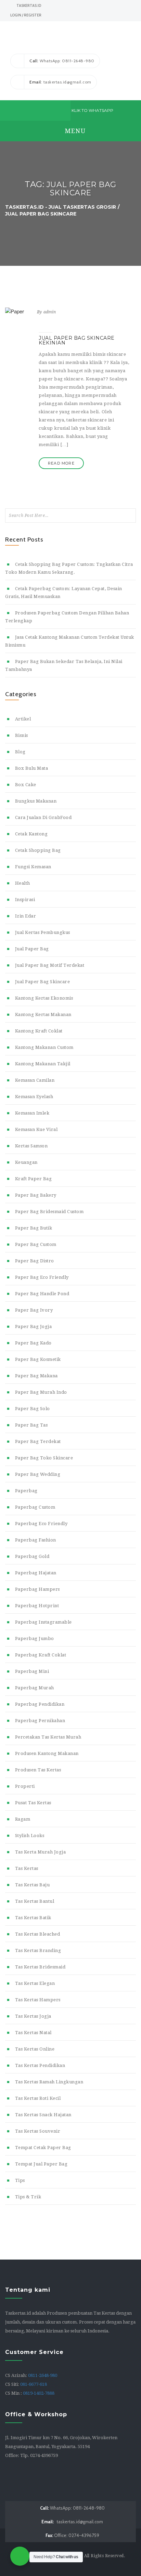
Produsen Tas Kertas (38, 1770)
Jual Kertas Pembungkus (43, 932)
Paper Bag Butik (34, 1228)
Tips (20, 2180)
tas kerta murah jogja (40, 1852)
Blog (20, 752)
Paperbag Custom (35, 1507)
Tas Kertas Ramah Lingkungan (49, 2082)
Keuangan (26, 1162)
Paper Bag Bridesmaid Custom (49, 1212)
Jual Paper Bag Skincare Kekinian (77, 340)
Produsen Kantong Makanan (47, 1753)
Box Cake (26, 785)
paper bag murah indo (41, 1392)
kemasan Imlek (32, 1113)
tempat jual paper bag (41, 2164)
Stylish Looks (30, 1836)
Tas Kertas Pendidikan (40, 2065)
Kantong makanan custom (44, 1047)
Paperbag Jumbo (35, 1638)
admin (50, 312)
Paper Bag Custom (36, 1244)
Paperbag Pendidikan (40, 1704)
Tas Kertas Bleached (37, 1934)
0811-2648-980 (43, 2375)
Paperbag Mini (32, 1671)
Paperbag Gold (32, 1556)
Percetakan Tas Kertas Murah (48, 1737)
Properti (25, 1786)
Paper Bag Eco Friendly (42, 1277)
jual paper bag (32, 949)
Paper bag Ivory (34, 1310)
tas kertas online (35, 2049)
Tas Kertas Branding (38, 1950)
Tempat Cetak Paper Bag (43, 2148)
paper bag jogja (33, 1326)
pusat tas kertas (33, 1803)
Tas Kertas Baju (32, 1885)
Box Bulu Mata (31, 768)
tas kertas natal (33, 2033)
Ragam (23, 1819)
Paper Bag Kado (33, 1343)
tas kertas (27, 1868)
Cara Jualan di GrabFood (43, 817)
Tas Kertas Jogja (33, 2016)
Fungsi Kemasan (33, 867)
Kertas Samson (31, 1146)
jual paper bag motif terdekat (50, 965)
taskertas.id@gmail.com (72, 2522)
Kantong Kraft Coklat (39, 1031)
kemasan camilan (35, 1080)
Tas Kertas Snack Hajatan (43, 2115)
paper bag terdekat (38, 1441)
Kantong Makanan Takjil (43, 1064)
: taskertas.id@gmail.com (60, 82)
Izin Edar (25, 916)
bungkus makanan (36, 801)
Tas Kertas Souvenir (38, 2131)
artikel (23, 719)
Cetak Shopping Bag (38, 850)
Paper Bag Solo (33, 1409)
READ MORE (61, 463)
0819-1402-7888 (39, 2393)
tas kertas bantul (35, 1901)
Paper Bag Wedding (38, 1474)
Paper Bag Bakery (36, 1195)
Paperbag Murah (35, 1688)
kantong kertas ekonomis (44, 998)
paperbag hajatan (36, 1573)
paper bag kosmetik (38, 1359)
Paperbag (26, 1491)
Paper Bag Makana (36, 1376)
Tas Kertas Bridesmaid (40, 1967)
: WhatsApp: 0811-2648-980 (62, 61)
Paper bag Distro (35, 1261)
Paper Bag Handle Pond (42, 1294)
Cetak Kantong (31, 834)
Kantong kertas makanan (43, 1014)
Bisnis (22, 735)
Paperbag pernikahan (40, 1721)
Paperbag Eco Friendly (41, 1524)
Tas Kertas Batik (33, 1918)
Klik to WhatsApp (92, 110)
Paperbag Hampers (37, 1589)
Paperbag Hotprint (37, 1606)
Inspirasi (25, 900)
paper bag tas (31, 1425)
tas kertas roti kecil (38, 2098)
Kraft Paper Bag (33, 1179)
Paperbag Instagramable (43, 1622)
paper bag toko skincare (44, 1458)
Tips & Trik (28, 2197)
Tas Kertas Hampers (38, 2000)
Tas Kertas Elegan (35, 1983)
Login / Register (26, 15)
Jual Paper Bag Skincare (42, 982)
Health (23, 883)
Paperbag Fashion (36, 1540)
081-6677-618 (34, 2384)
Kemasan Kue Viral (36, 1129)
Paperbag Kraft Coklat (41, 1655)
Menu (74, 131)
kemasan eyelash (34, 1097)
